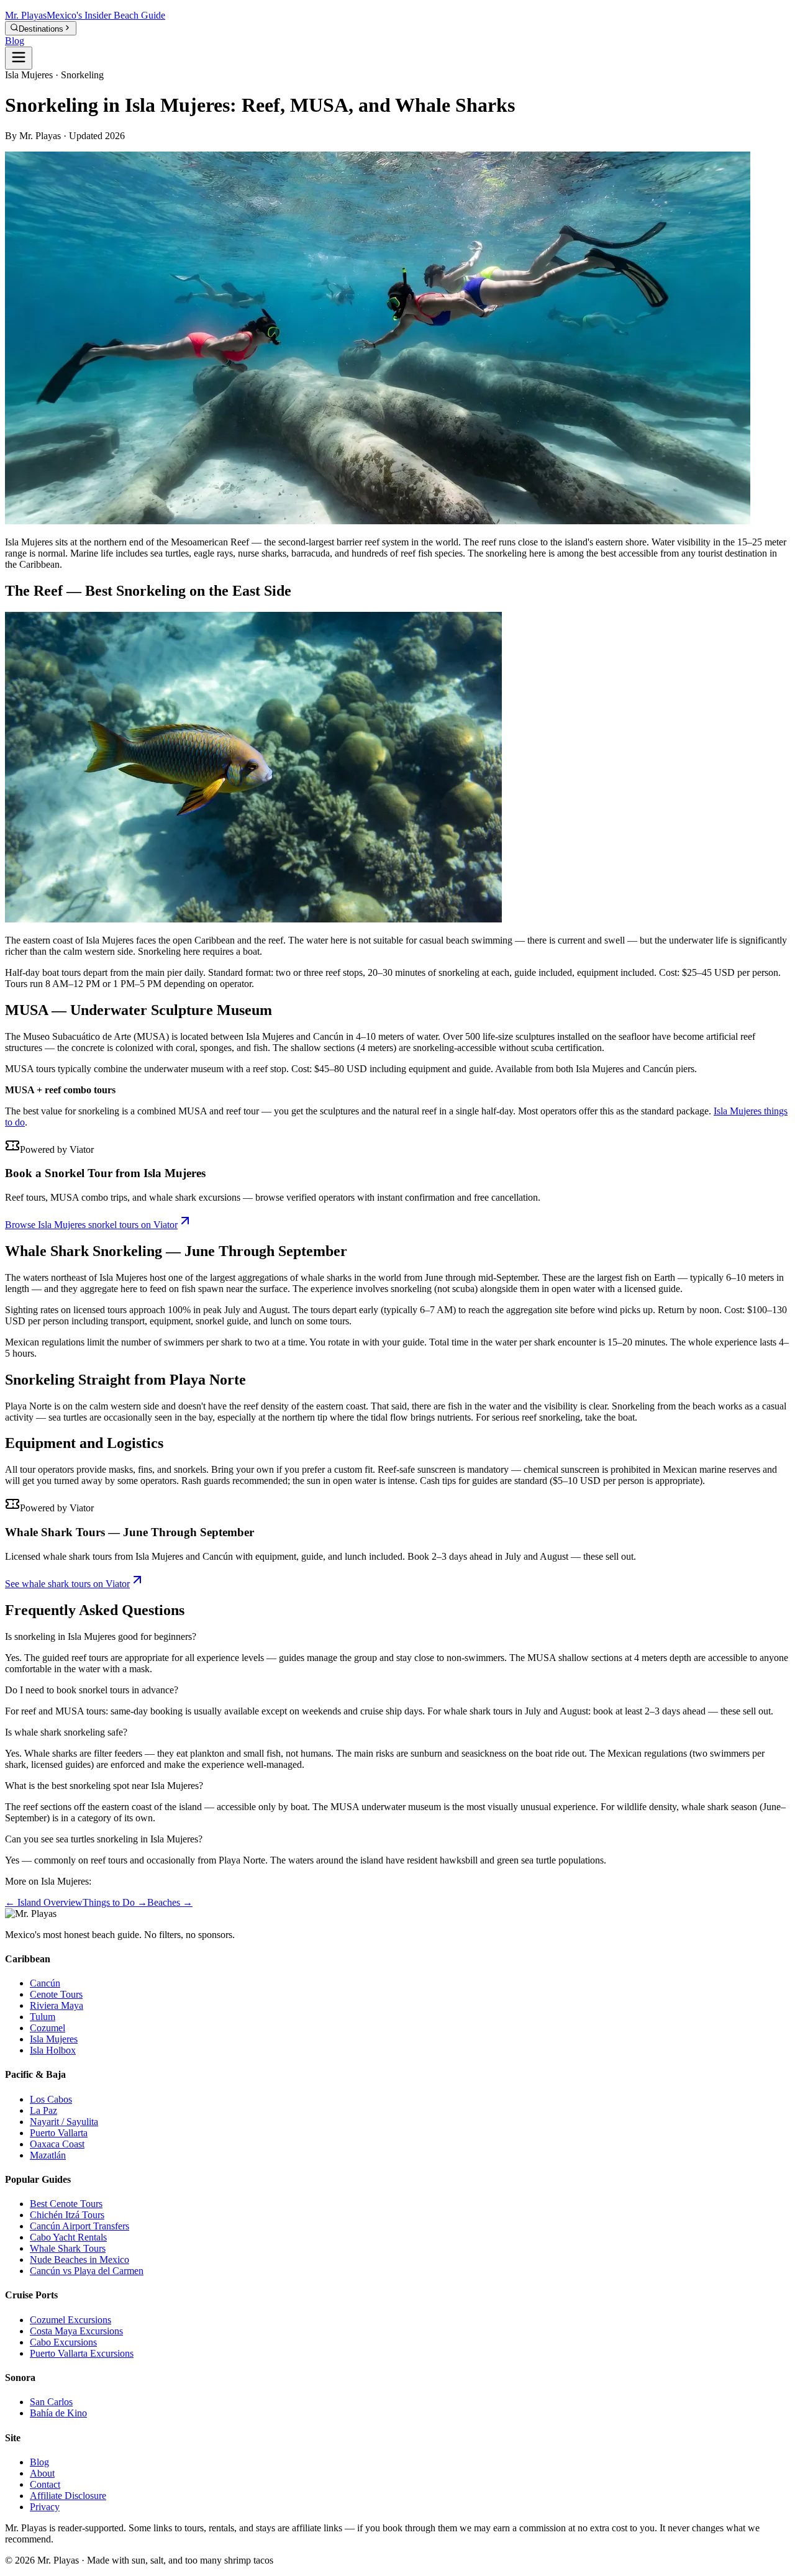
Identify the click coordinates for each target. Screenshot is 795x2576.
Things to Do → (115, 1902)
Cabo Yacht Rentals (68, 2237)
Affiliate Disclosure (68, 2496)
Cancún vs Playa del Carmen (87, 2271)
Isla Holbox (53, 2050)
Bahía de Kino (58, 2413)
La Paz (43, 2110)
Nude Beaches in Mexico (79, 2260)
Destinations (41, 29)
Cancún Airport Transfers (79, 2226)
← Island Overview (44, 1902)
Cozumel (48, 2028)
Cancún (45, 1983)
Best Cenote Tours (66, 2204)
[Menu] (19, 58)
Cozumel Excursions (70, 2320)
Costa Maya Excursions (76, 2331)
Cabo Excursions (63, 2342)
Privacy (45, 2507)
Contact (45, 2484)
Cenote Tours (56, 1994)
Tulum (43, 2017)
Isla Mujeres (54, 2039)
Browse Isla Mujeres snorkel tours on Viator (91, 1225)
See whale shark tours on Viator (67, 1584)
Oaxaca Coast (57, 2144)
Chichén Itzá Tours (67, 2215)
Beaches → (170, 1902)
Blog (15, 41)
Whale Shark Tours (68, 2248)
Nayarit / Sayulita (64, 2122)
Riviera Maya (57, 2005)
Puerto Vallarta (59, 2133)
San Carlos (51, 2402)
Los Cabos (51, 2099)
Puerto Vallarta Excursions (82, 2353)
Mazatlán (48, 2155)
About (42, 2473)
